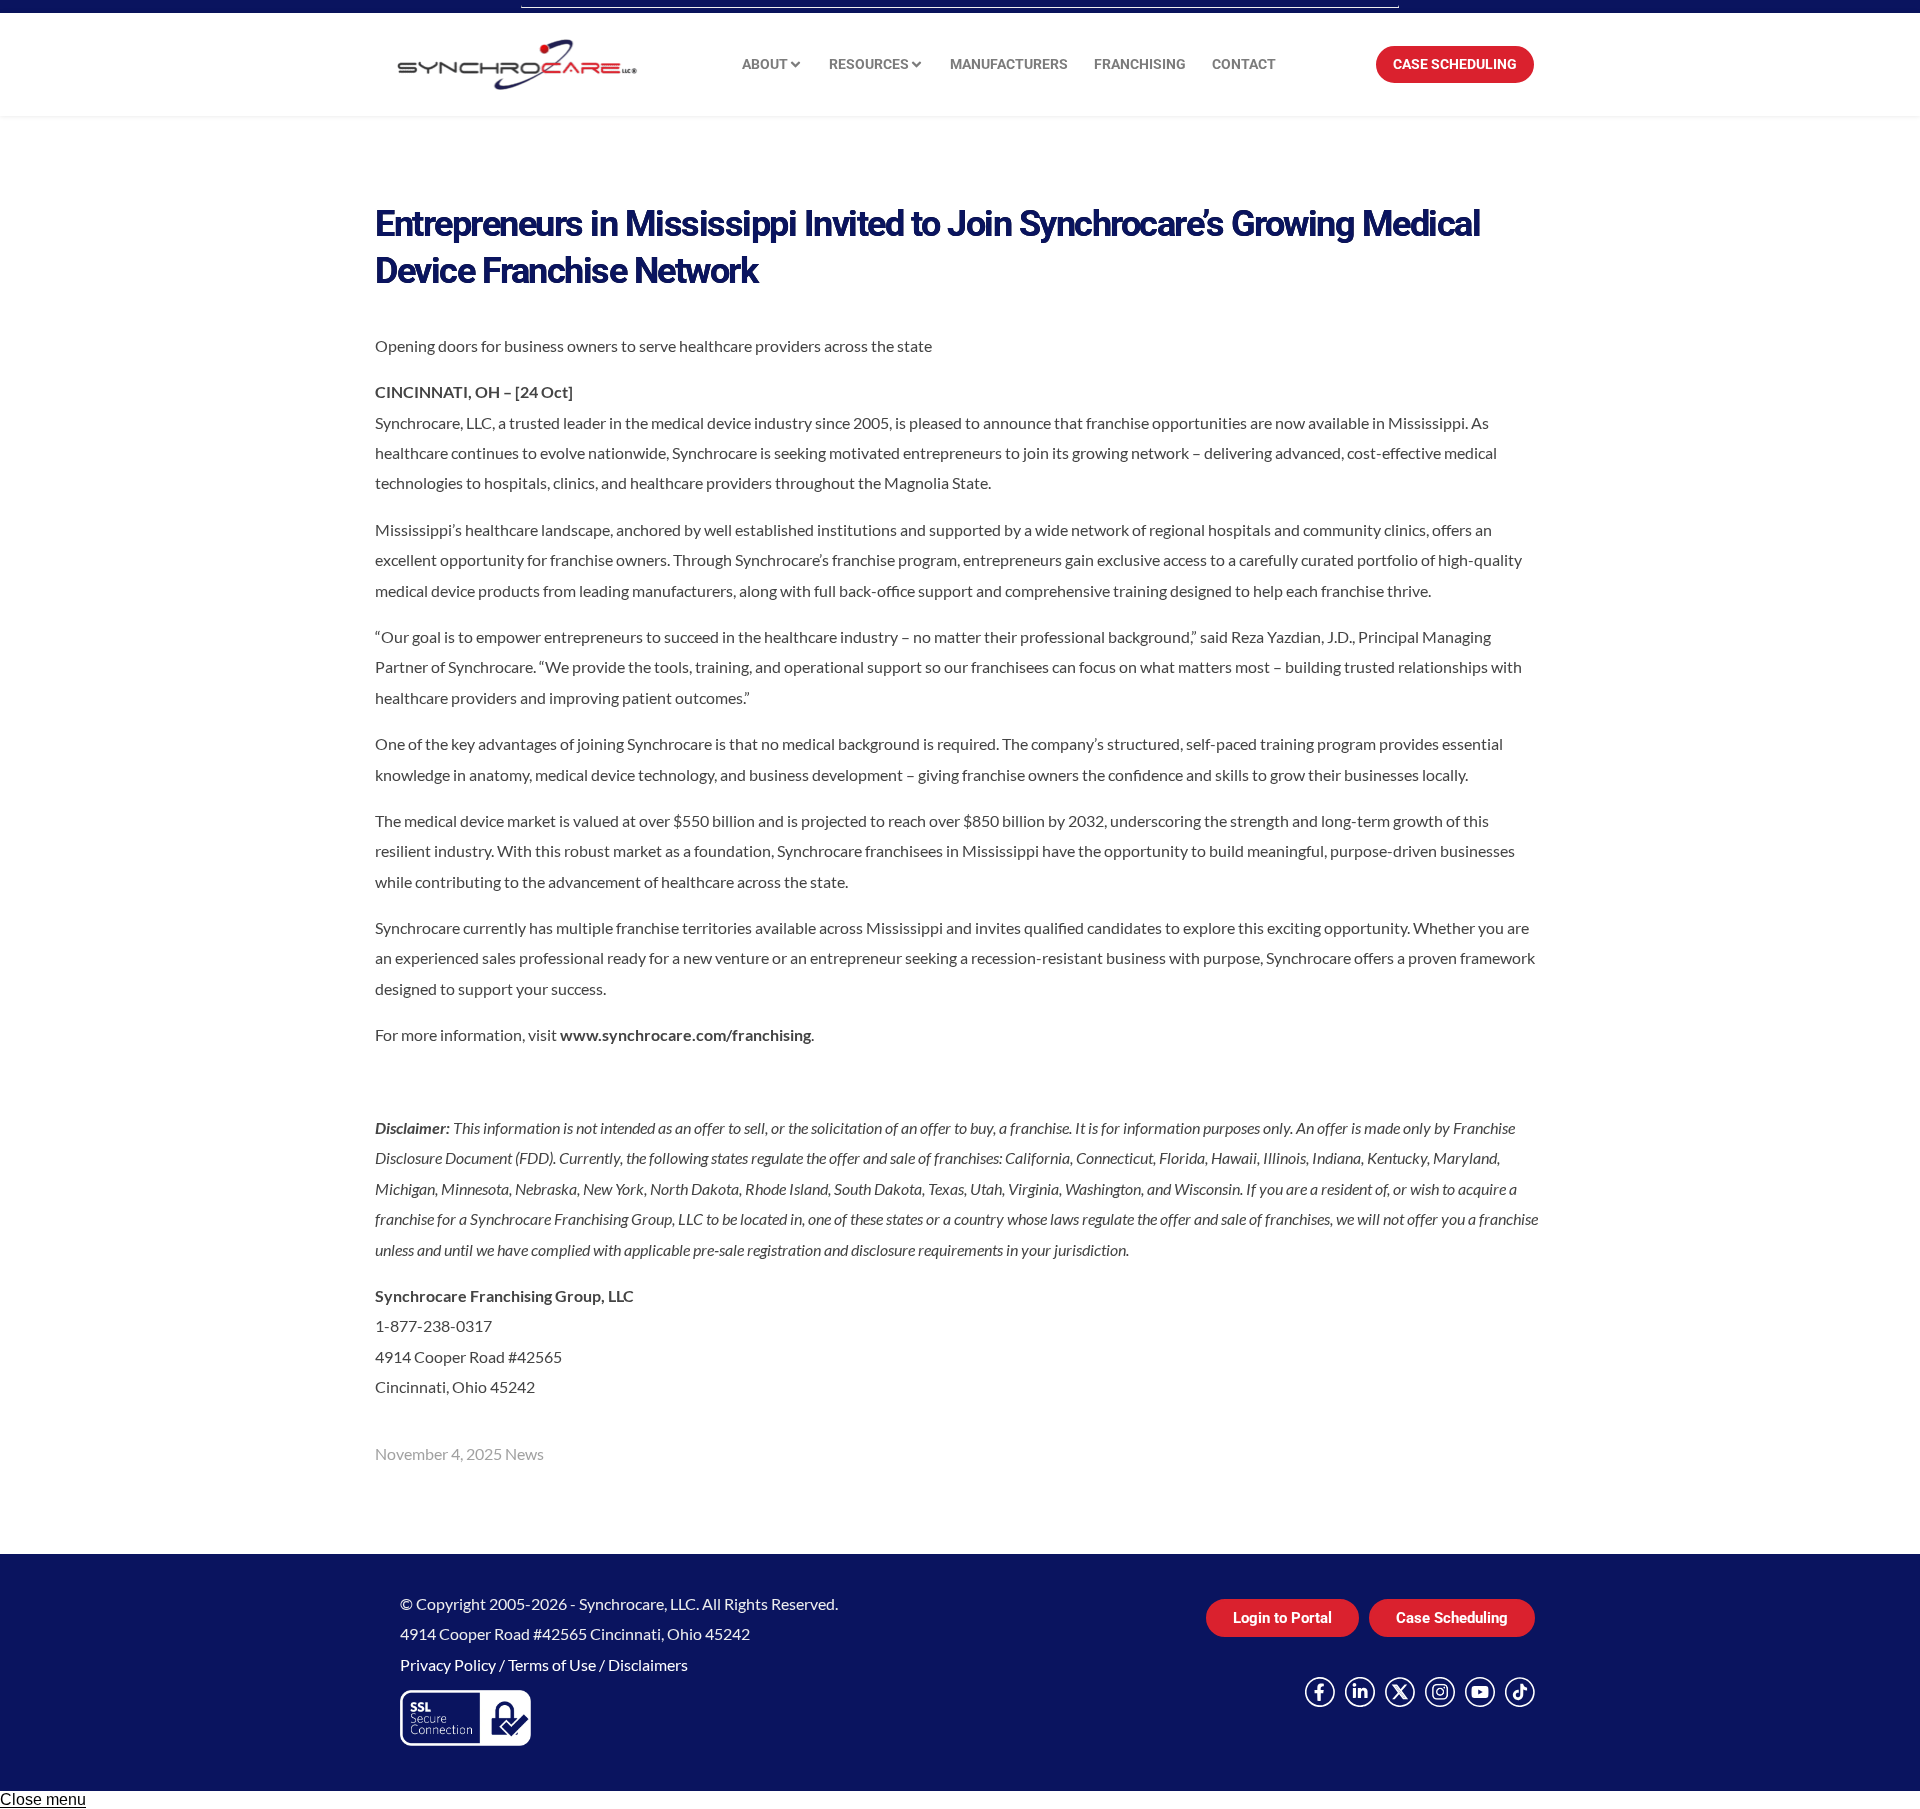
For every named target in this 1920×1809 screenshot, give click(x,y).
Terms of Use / (558, 1664)
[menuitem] (772, 64)
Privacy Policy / (454, 1664)
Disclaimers (648, 1664)
